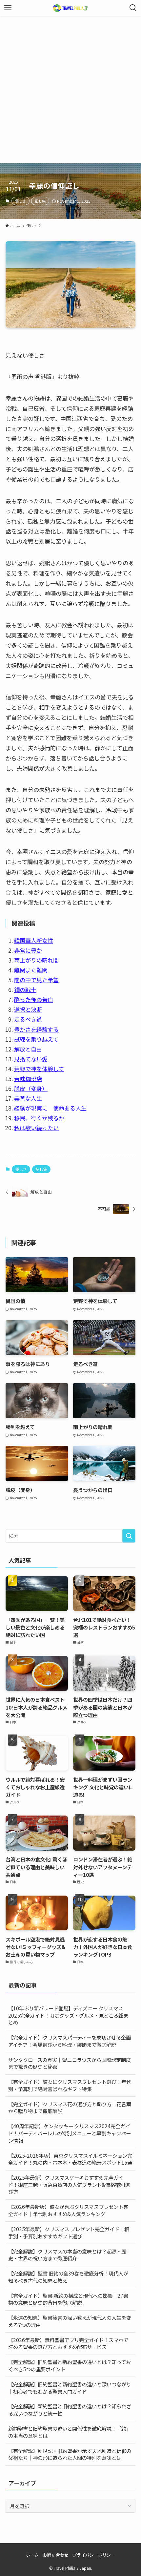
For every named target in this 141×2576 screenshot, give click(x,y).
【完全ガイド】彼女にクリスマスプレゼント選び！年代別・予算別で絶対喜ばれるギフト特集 (70, 2085)
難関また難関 (31, 970)
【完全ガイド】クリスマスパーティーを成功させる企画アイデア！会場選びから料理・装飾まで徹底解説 (70, 2041)
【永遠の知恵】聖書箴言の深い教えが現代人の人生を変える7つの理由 (70, 2321)
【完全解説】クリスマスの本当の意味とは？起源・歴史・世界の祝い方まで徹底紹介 (67, 2255)
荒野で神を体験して (39, 1069)
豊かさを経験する (36, 1029)
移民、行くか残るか (39, 1118)
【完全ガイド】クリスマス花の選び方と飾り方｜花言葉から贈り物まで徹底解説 (70, 2108)
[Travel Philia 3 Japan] (70, 8)
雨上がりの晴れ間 (36, 960)
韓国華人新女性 (34, 940)
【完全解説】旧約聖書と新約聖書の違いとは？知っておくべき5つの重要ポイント (70, 2365)
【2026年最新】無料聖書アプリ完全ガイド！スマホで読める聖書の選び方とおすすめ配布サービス (68, 2343)
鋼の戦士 (25, 990)
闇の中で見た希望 (36, 980)
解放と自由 (28, 1049)
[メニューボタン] (8, 8)
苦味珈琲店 (28, 1079)
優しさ (20, 201)
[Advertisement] (70, 90)
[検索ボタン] (133, 8)
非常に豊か (28, 950)
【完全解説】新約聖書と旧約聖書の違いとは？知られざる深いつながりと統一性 (70, 2410)
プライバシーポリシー (94, 2555)
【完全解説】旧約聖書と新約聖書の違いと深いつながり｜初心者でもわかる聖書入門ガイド (70, 2388)
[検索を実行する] (129, 1536)
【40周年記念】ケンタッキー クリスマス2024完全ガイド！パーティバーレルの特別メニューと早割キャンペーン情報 (70, 2133)
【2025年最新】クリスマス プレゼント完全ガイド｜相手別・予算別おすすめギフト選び (69, 2233)
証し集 (40, 201)
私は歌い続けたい (36, 1128)
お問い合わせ (56, 2555)
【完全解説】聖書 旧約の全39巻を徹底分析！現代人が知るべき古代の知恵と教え (68, 2277)
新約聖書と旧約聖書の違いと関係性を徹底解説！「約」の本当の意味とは (70, 2432)
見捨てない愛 (31, 1059)
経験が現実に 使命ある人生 (50, 1108)
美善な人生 (28, 1098)
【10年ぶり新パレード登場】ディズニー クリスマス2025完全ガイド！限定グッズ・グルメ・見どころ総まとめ (68, 2015)
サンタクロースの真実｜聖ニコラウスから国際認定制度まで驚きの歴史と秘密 (70, 2063)
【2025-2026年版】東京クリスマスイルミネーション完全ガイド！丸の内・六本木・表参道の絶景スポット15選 (70, 2159)
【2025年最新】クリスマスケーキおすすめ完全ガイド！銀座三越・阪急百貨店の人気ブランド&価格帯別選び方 (69, 2184)
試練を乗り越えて (36, 1039)
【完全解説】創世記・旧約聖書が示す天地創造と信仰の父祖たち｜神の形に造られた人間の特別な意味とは (70, 2454)
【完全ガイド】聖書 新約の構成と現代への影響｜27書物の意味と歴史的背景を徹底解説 (68, 2299)
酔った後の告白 (34, 999)
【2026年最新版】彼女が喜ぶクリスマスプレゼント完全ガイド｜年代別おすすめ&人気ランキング (68, 2210)
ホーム (32, 2555)
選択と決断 (28, 1009)
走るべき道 (28, 1019)
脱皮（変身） (31, 1088)
